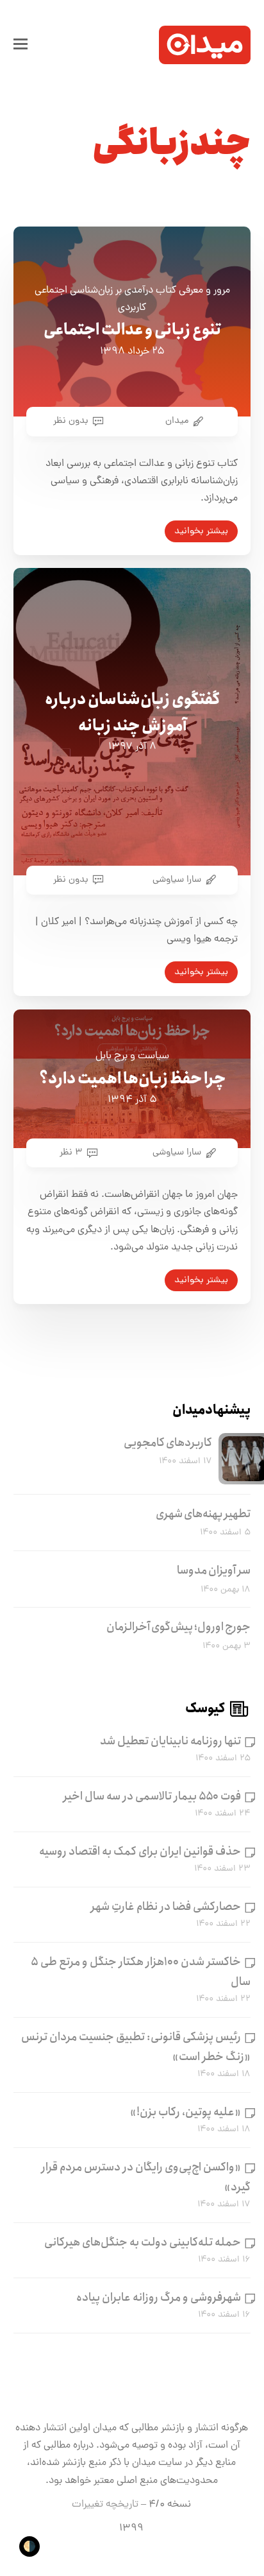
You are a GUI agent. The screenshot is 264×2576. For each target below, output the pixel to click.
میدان (177, 421)
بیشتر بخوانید (201, 531)
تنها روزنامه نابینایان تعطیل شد (170, 1741)
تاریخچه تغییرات (105, 2505)
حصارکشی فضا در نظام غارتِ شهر (166, 1907)
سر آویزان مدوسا (214, 1570)
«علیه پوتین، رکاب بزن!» (186, 2112)
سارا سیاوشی (177, 880)
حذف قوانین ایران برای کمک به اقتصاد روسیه (140, 1851)
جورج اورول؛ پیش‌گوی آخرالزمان (178, 1627)
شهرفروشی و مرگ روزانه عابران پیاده (159, 2297)
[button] (21, 45)
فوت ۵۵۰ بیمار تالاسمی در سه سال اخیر (152, 1796)
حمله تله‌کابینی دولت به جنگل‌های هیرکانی (143, 2242)
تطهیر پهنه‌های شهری (203, 1514)
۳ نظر (71, 1153)
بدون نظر (71, 421)
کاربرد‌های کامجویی (168, 1443)
